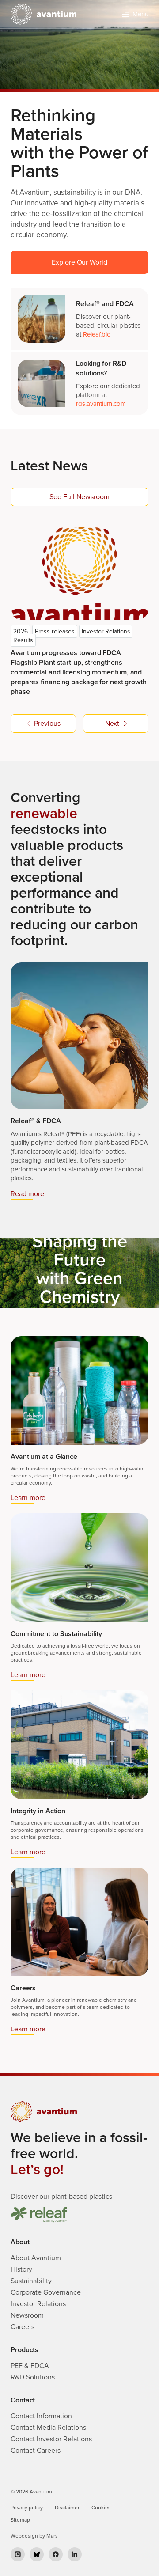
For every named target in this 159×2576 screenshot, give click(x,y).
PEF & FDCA (30, 2366)
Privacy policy (27, 2508)
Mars (52, 2536)
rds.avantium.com (101, 404)
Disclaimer (67, 2508)
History (21, 2269)
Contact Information (41, 2416)
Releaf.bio (97, 334)
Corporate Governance (46, 2292)
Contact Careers (36, 2451)
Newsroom (27, 2315)
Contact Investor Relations (51, 2439)
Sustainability (31, 2281)
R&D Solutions (33, 2377)
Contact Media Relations (48, 2428)
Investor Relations (38, 2304)
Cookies (101, 2508)
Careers (23, 2327)
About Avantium (36, 2258)
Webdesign (24, 2536)
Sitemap (20, 2520)
